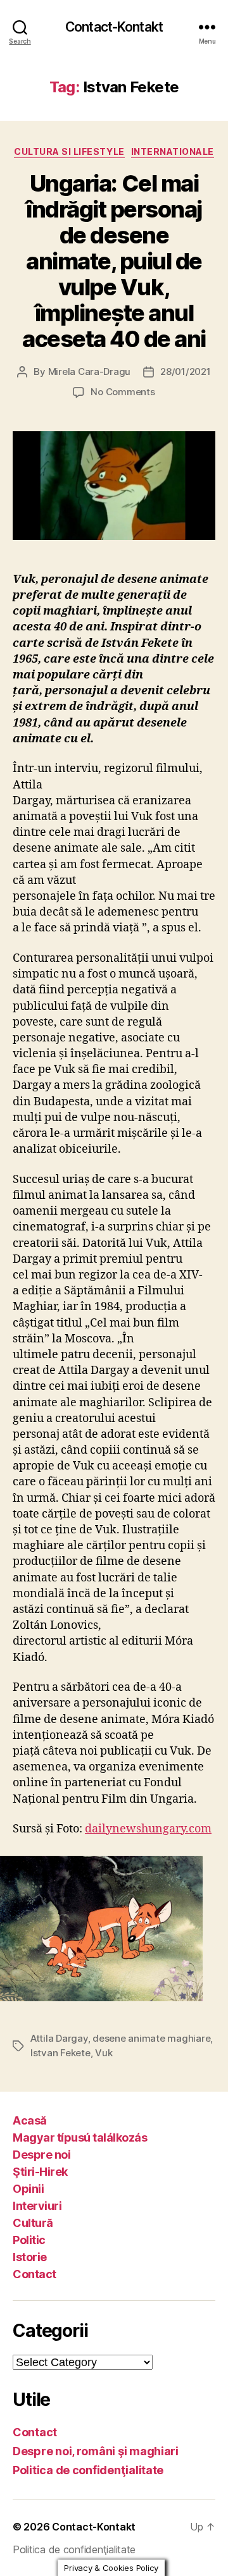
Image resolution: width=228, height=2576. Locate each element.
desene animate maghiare (151, 2038)
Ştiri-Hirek (40, 2172)
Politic (29, 2240)
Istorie (30, 2257)
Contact (35, 2274)
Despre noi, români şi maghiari (96, 2451)
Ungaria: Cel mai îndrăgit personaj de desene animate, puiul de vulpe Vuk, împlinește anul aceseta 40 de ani (114, 261)
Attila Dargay (59, 2038)
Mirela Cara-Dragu (90, 371)
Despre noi (41, 2155)
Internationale (173, 151)
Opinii (28, 2189)
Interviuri (37, 2206)
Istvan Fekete (60, 2053)
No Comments (123, 392)
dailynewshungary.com (148, 1829)
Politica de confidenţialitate (88, 2470)
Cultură (33, 2223)
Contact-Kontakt (114, 27)
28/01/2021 (185, 371)
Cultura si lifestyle (69, 151)
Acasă (30, 2120)
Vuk (104, 2053)
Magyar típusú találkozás (80, 2137)
